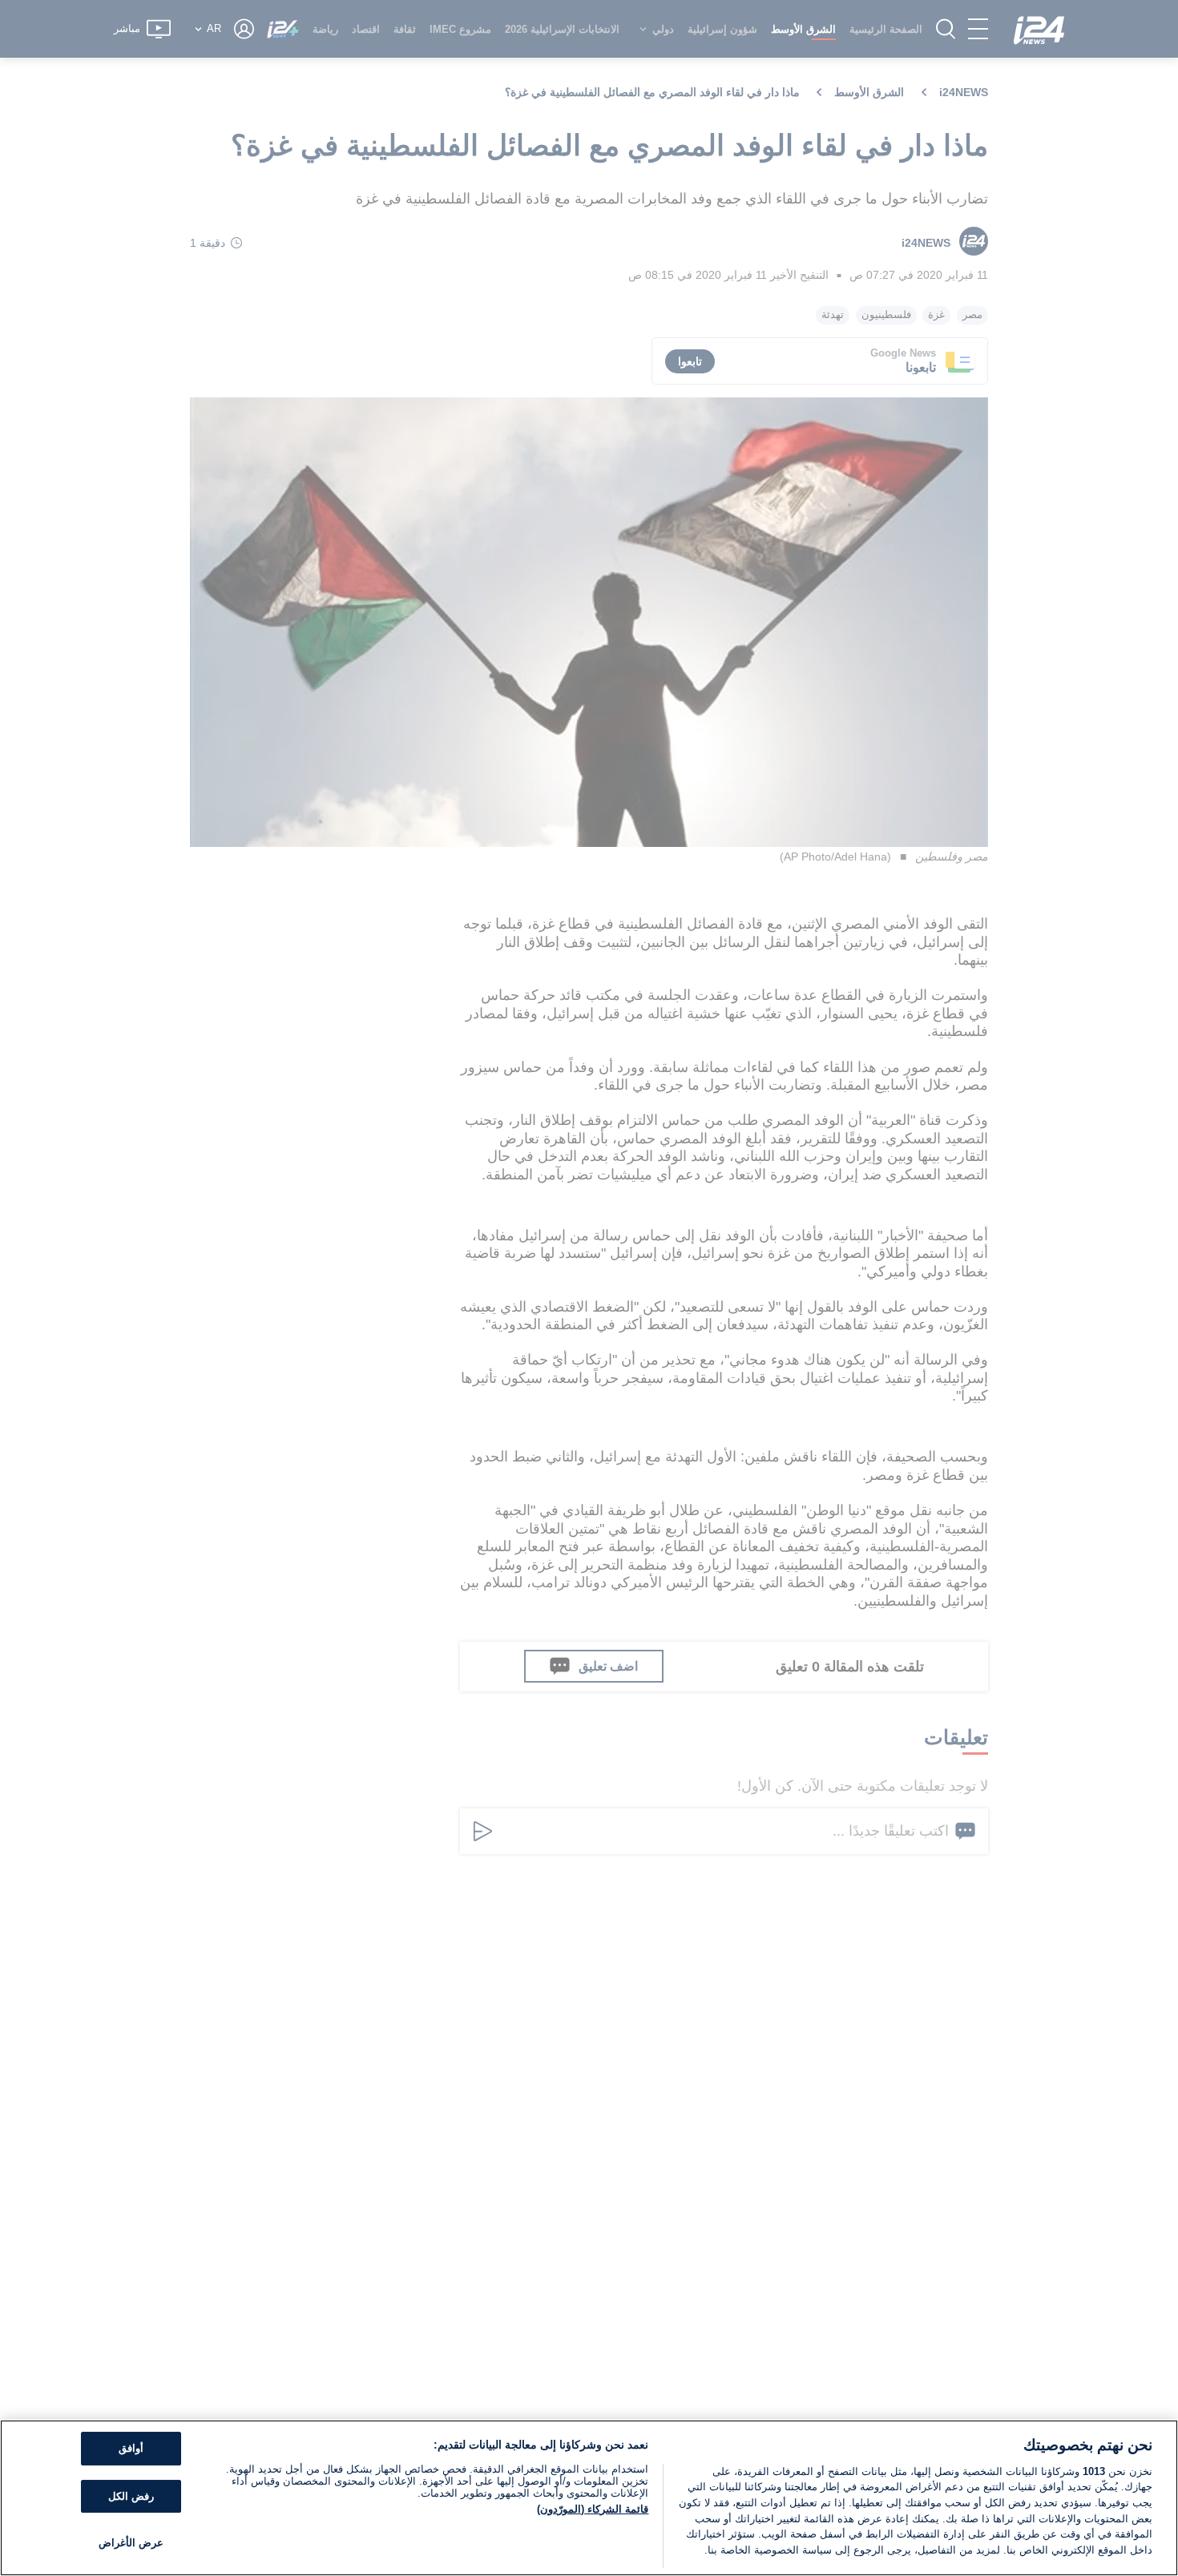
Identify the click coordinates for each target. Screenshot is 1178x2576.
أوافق (131, 2449)
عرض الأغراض (131, 2544)
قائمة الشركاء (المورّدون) (593, 2509)
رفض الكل (131, 2496)
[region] (589, 2498)
